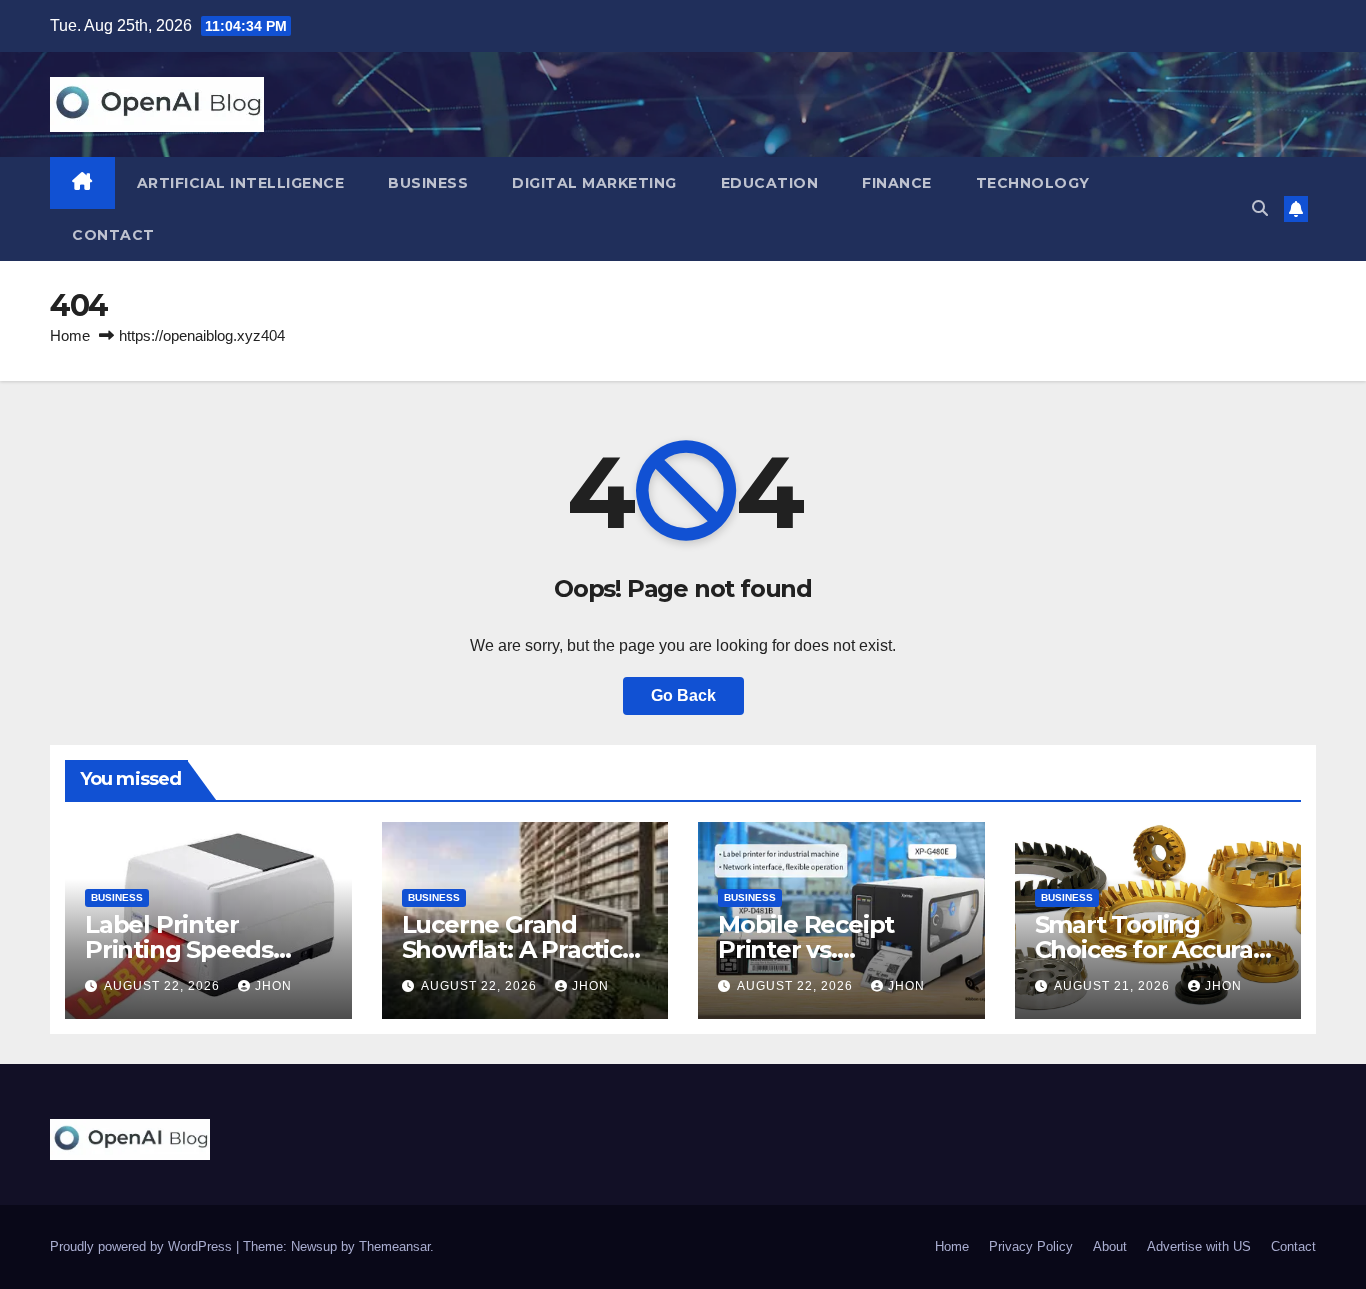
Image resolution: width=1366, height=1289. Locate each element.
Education (770, 183)
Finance (897, 183)
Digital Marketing (594, 183)
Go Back (683, 695)
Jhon (273, 986)
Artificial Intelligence (241, 183)
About (1110, 1246)
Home (70, 335)
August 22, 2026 (164, 986)
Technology (1033, 183)
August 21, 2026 (1114, 986)
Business (428, 183)
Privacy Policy (1031, 1246)
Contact (113, 235)
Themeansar (394, 1246)
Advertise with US (1199, 1246)
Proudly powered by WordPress (143, 1246)
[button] (1260, 208)
